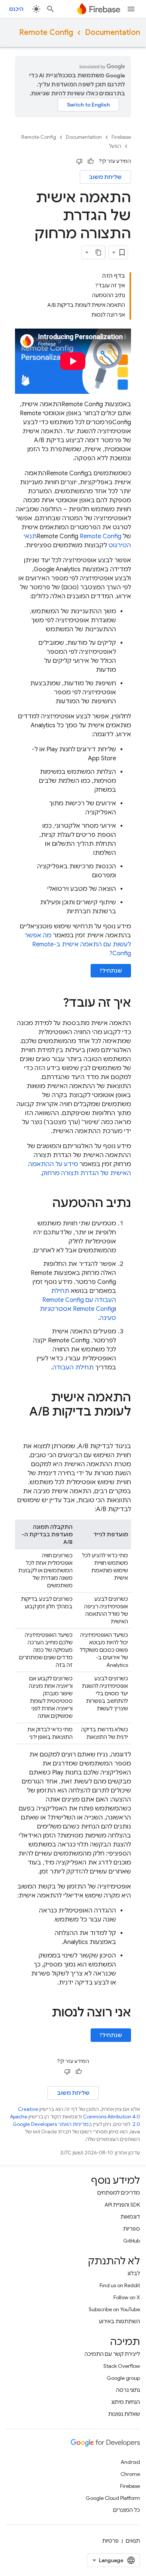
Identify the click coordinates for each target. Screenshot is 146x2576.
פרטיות (110, 2541)
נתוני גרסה (128, 2390)
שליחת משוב (105, 177)
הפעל (115, 146)
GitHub (132, 2241)
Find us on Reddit (120, 2285)
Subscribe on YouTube (114, 2309)
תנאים (133, 2541)
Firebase (121, 137)
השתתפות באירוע (119, 2321)
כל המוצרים (127, 2510)
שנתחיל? (111, 971)
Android (130, 2462)
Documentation (112, 32)
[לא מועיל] (79, 161)
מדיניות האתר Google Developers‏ (51, 2124)
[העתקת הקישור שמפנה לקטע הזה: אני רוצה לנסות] (44, 2013)
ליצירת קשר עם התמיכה (112, 2354)
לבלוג (134, 2273)
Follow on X (127, 2297)
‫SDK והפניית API (122, 2205)
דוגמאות (130, 2217)
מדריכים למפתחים (119, 2193)
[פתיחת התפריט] (131, 9)
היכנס (16, 9)
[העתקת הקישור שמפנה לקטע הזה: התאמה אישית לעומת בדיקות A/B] (124, 1427)
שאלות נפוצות (124, 2414)
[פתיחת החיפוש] (51, 9)
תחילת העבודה (73, 1368)
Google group (123, 2378)
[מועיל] (91, 161)
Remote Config (46, 32)
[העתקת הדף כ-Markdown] (98, 252)
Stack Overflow (122, 2366)
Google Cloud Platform (113, 2498)
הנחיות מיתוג (126, 2402)
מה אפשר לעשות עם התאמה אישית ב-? (78, 944)
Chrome (130, 2474)
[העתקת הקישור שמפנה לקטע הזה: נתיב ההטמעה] (45, 1204)
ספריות (132, 2229)
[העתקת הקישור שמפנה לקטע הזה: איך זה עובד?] (55, 1004)
